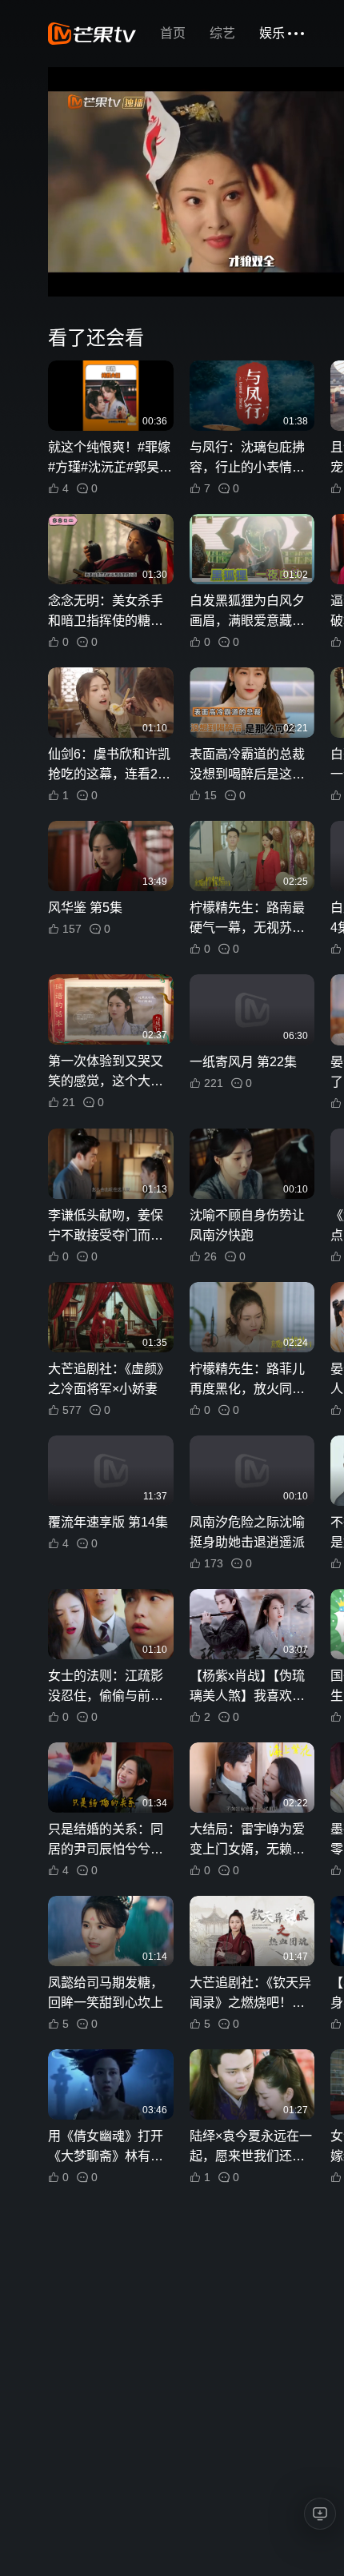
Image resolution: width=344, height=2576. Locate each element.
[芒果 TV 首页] (92, 34)
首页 (173, 33)
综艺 (222, 33)
